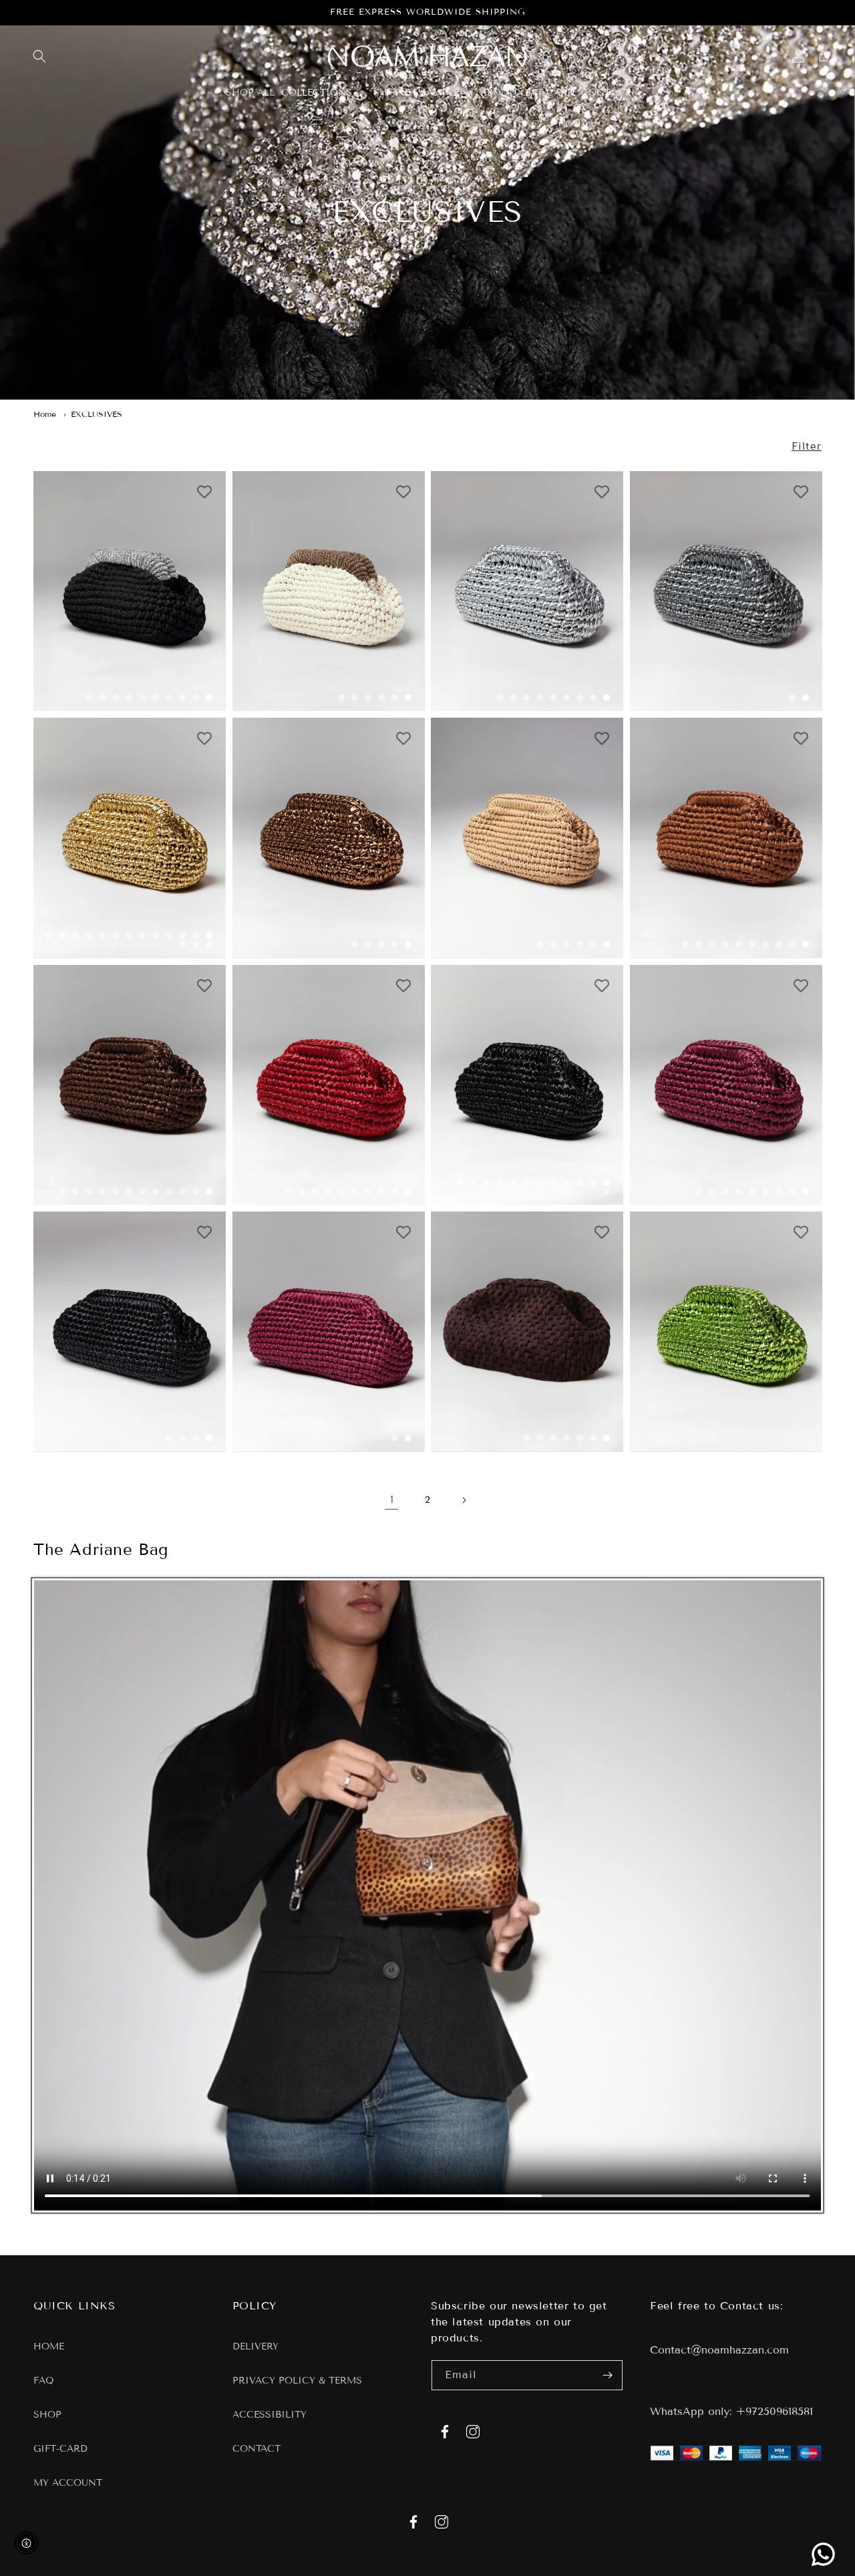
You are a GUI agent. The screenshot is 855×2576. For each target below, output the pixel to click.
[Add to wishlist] (205, 492)
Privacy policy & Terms (297, 2381)
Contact (256, 2449)
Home (45, 414)
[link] (823, 2554)
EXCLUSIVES (97, 414)
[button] (39, 56)
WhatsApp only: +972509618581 (731, 2411)
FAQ (44, 2381)
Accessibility (270, 2415)
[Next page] (464, 1500)
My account (68, 2483)
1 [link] (392, 1499)
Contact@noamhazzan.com (719, 2350)
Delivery (255, 2347)
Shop (47, 2415)
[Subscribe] (608, 2375)
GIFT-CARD (60, 2449)
